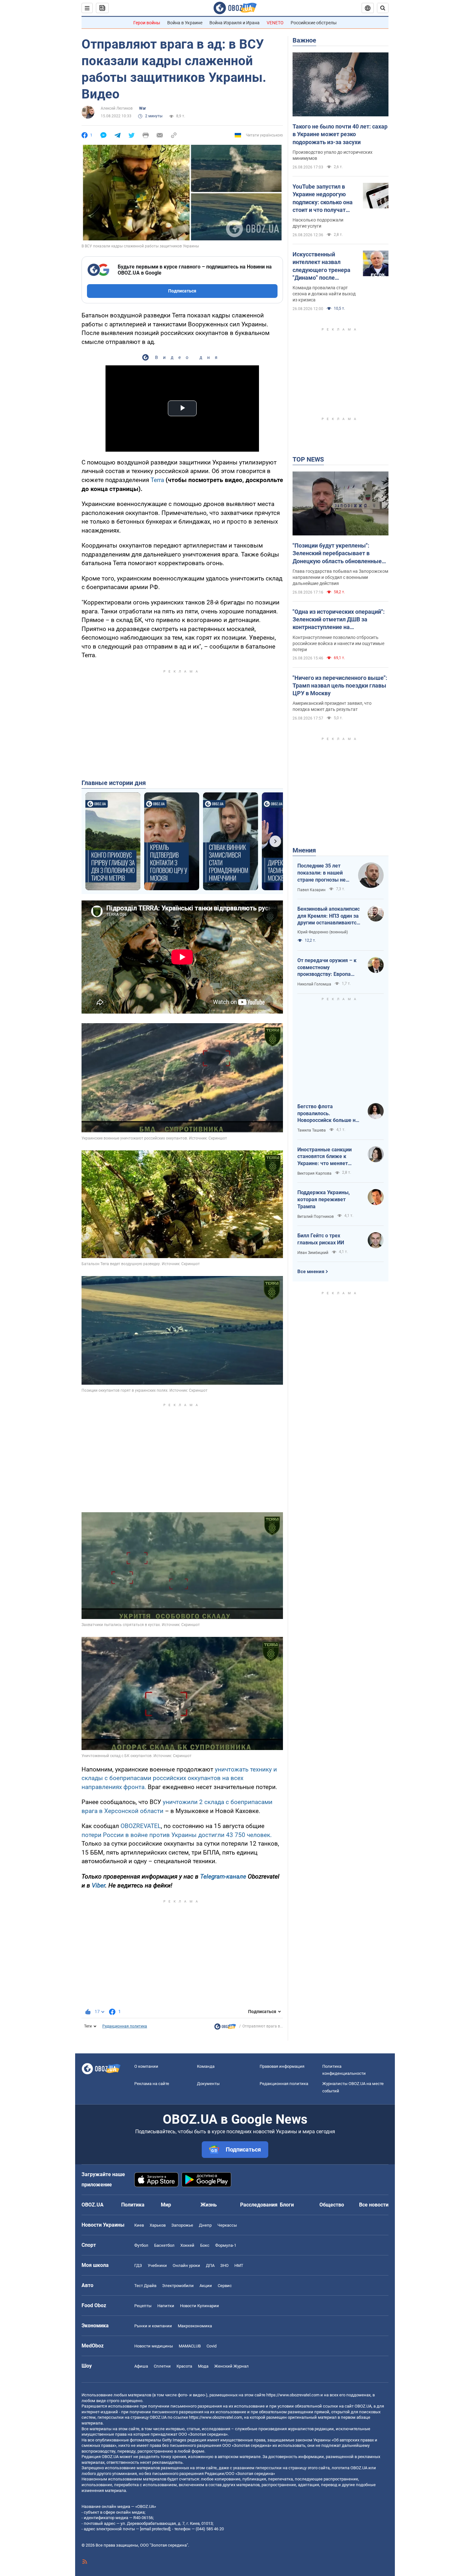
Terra (158, 480)
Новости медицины (154, 2346)
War (142, 108)
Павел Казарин (311, 890)
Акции (206, 2286)
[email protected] (155, 2529)
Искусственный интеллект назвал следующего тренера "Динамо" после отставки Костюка (321, 266)
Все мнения (311, 1272)
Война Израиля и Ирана (235, 23)
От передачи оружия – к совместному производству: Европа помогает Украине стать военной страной (327, 968)
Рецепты (143, 2306)
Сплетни (162, 2366)
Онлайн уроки (186, 2265)
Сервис (225, 2286)
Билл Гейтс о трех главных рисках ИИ (321, 1239)
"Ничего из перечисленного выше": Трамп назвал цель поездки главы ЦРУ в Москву (340, 686)
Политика (133, 2205)
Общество (332, 2205)
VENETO (275, 23)
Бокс (205, 2245)
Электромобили (178, 2286)
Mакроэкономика (195, 2326)
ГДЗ (138, 2265)
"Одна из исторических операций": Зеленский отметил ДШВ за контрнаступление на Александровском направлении (339, 620)
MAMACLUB (190, 2346)
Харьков (158, 2225)
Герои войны (147, 23)
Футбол (141, 2245)
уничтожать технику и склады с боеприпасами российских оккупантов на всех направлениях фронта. (179, 1778)
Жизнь (209, 2205)
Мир (166, 2205)
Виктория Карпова (314, 1173)
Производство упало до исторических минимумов (333, 155)
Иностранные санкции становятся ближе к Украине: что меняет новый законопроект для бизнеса (328, 1157)
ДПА (210, 2265)
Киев (139, 2225)
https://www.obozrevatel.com (293, 2395)
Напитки (166, 2306)
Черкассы (227, 2225)
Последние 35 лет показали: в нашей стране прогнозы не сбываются (321, 873)
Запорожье (182, 2225)
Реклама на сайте (152, 2084)
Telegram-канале (223, 1876)
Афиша (141, 2366)
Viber (98, 1885)
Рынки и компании (153, 2326)
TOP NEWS (308, 459)
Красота (184, 2366)
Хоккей (187, 2245)
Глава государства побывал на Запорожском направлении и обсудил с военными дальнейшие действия (340, 577)
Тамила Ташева (312, 1130)
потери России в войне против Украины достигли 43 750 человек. (177, 1835)
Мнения (304, 850)
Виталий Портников (316, 1217)
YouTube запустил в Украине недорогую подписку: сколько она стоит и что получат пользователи (323, 198)
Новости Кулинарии (200, 2306)
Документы (208, 2084)
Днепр (205, 2225)
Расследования (259, 2205)
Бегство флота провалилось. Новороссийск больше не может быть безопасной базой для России (328, 1114)
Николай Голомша (314, 984)
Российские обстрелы (314, 23)
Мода (203, 2366)
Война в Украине (185, 23)
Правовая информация (282, 2066)
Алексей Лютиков (117, 108)
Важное (304, 40)
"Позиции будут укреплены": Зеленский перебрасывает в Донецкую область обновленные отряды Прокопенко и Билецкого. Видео (338, 554)
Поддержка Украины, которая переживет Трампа (324, 1199)
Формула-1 (226, 2245)
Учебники (157, 2265)
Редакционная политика (125, 2026)
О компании (146, 2066)
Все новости (374, 2205)
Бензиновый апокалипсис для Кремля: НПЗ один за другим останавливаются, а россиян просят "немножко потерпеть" (329, 916)
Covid (212, 2346)
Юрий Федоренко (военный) (323, 932)
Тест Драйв (145, 2286)
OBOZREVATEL (141, 1826)
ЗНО (224, 2265)
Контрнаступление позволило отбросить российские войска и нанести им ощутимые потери (338, 643)
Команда (206, 2066)
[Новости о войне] (225, 2028)
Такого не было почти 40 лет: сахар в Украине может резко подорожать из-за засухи (340, 134)
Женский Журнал (231, 2366)
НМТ (239, 2265)
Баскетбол (164, 2245)
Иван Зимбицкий (313, 1253)
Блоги (287, 2205)
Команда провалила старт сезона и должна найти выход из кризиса (324, 294)
